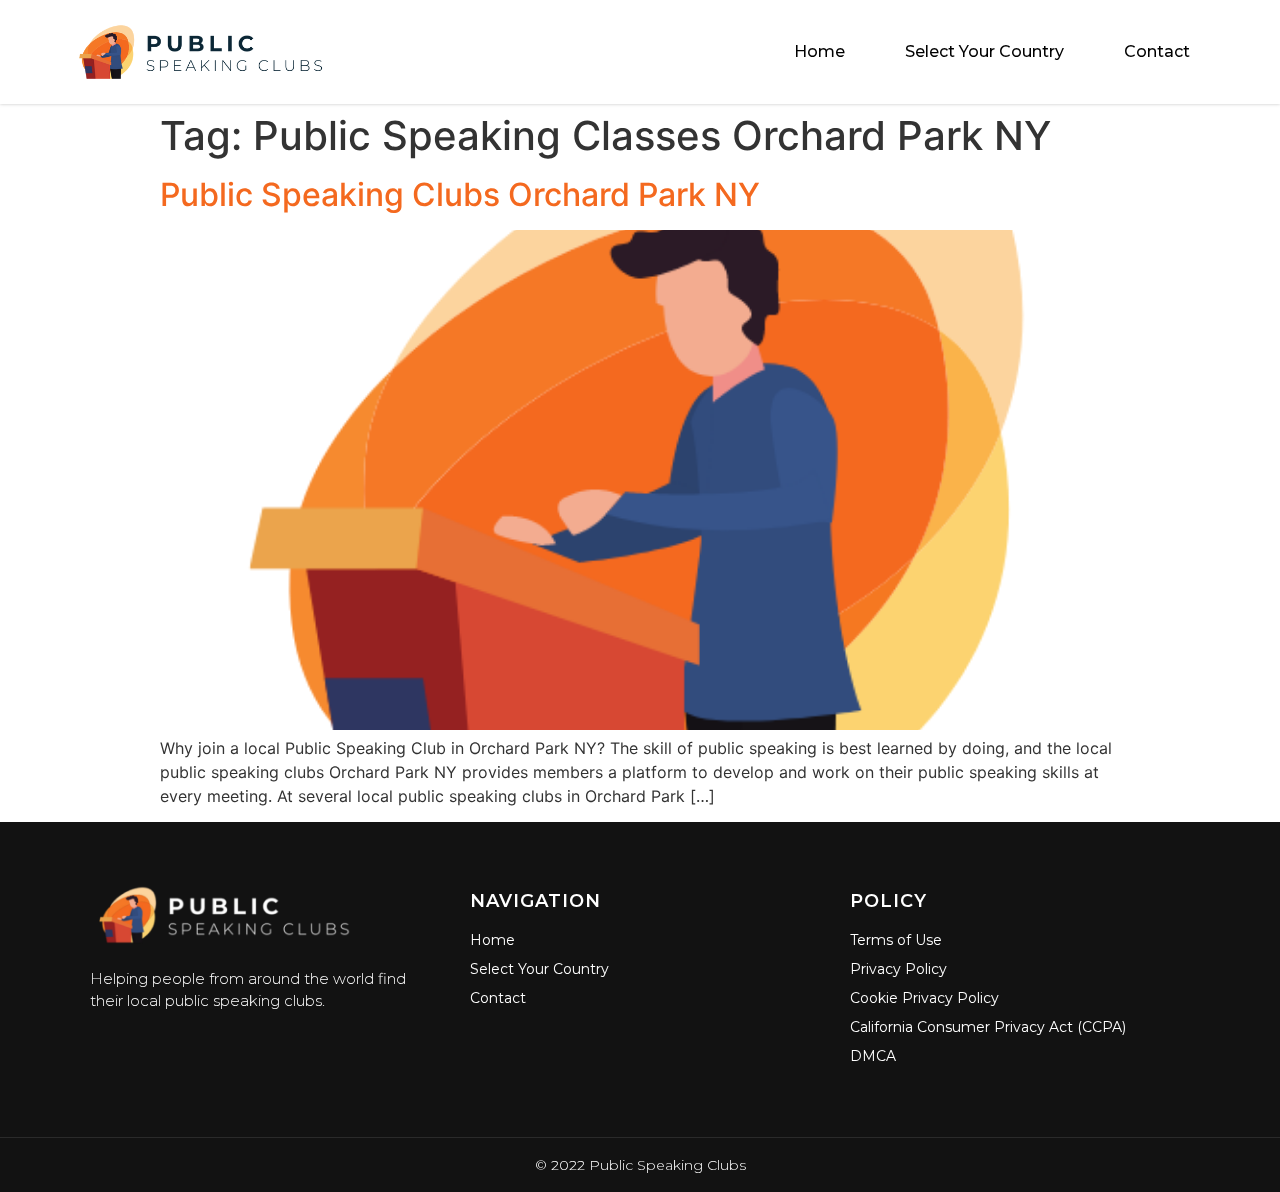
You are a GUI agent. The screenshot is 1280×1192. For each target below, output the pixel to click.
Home (819, 51)
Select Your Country (984, 51)
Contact (1157, 51)
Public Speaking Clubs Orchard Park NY (460, 194)
